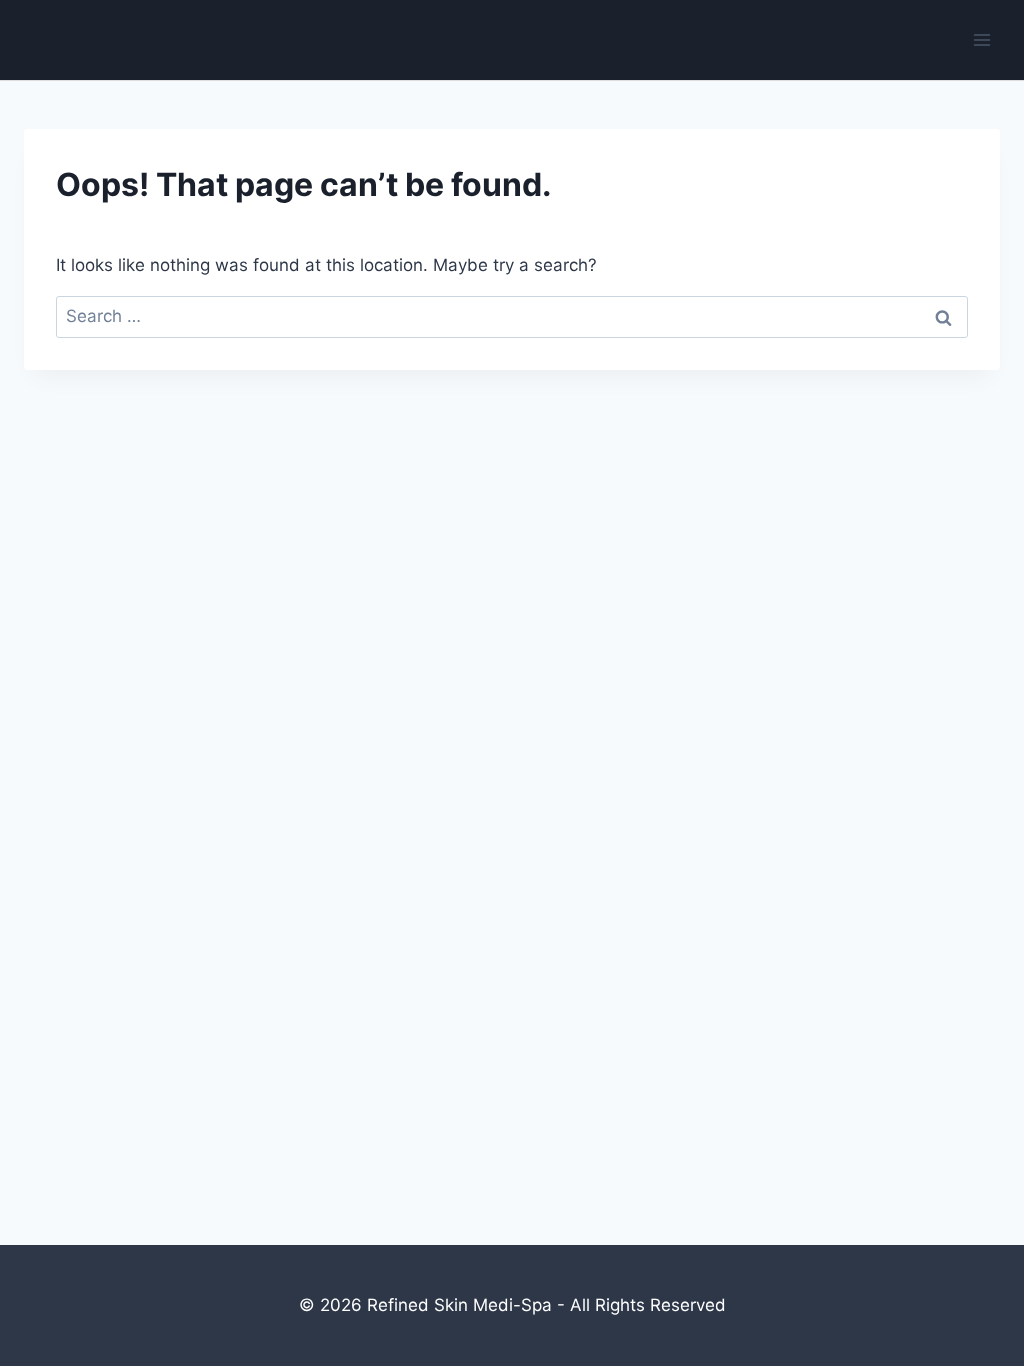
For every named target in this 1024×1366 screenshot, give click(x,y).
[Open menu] (981, 39)
